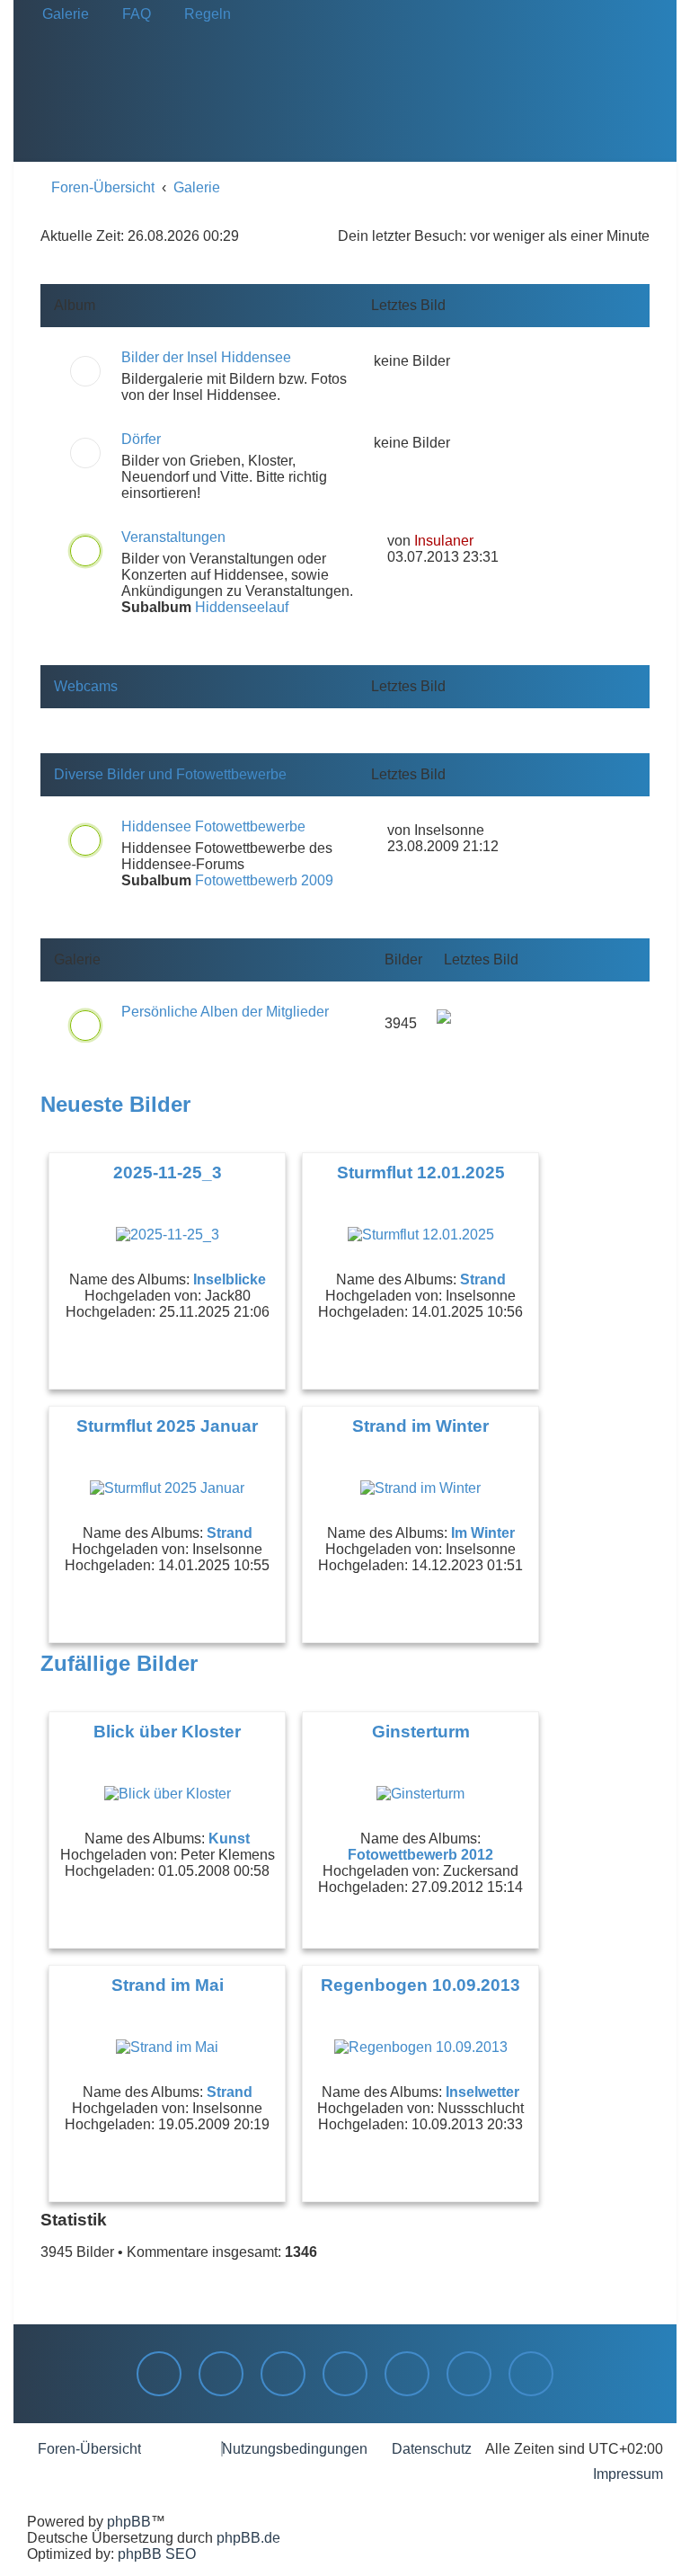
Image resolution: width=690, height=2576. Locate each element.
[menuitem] (60, 14)
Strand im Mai (168, 1985)
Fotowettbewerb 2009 (264, 880)
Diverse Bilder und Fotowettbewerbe (170, 774)
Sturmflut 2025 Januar (167, 1426)
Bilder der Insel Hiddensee (206, 357)
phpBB (129, 2522)
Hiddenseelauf (242, 607)
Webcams (86, 686)
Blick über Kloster (167, 1732)
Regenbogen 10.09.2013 (420, 1985)
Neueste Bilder (115, 1104)
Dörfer (141, 439)
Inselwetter (482, 2092)
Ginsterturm (421, 1732)
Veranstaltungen (173, 537)
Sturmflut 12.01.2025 (421, 1173)
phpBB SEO (157, 2554)
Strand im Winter (420, 1426)
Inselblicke (230, 1279)
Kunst (229, 1839)
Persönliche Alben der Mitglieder (225, 1012)
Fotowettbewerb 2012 (420, 1855)
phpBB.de (248, 2538)
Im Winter (483, 1533)
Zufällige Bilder (119, 1663)
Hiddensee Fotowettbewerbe (213, 826)
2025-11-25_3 (168, 1173)
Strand (483, 1279)
